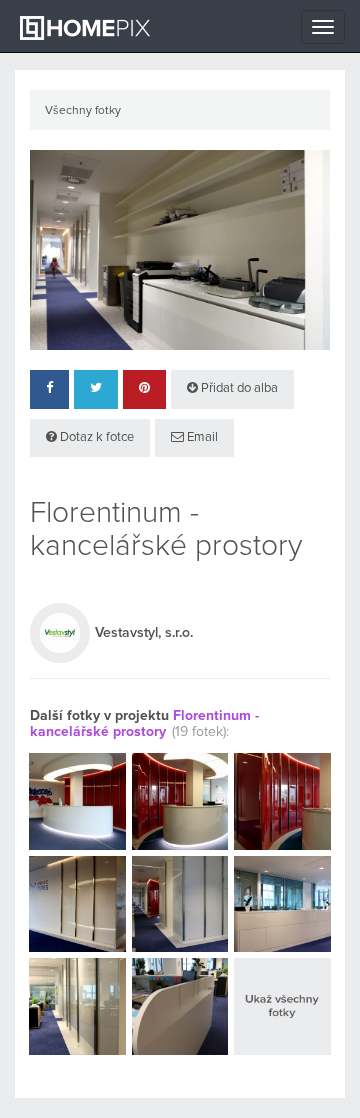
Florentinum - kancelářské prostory (144, 723)
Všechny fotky (83, 111)
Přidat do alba (238, 388)
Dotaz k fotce (95, 437)
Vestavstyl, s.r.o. (144, 633)
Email (201, 437)
